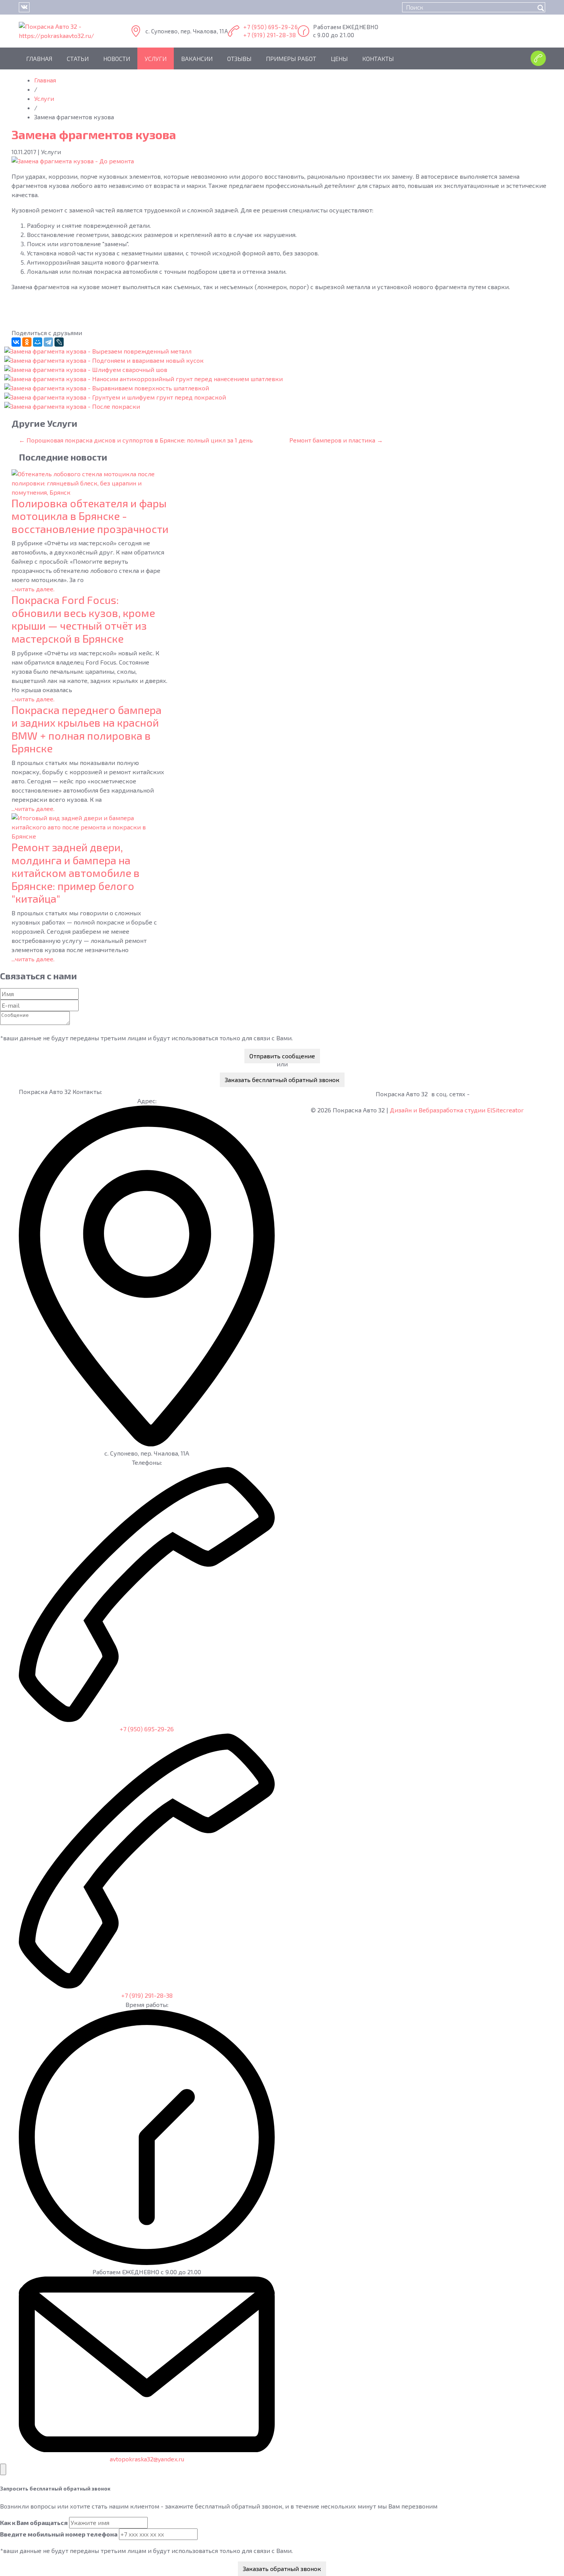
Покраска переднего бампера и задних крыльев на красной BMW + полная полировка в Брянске (87, 729)
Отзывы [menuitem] (239, 58)
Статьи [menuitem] (78, 58)
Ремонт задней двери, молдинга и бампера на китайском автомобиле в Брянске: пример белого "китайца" (76, 873)
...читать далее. (33, 589)
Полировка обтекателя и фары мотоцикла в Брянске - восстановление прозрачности (90, 516)
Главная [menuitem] (39, 58)
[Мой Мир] (38, 342)
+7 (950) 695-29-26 (270, 27)
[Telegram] (48, 342)
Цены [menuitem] (339, 58)
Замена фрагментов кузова (94, 134)
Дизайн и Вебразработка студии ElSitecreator (457, 1110)
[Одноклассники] (27, 342)
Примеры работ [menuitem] (291, 58)
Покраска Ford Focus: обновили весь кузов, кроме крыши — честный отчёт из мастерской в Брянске (83, 619)
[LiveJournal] (59, 342)
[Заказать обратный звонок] (536, 58)
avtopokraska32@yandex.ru (147, 2459)
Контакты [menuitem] (378, 58)
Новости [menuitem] (117, 58)
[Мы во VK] (24, 7)
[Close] (3, 2469)
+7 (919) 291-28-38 (270, 35)
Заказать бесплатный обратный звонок (282, 1080)
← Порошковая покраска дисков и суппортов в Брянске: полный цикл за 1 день (136, 440)
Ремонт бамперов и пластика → (336, 440)
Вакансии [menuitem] (197, 58)
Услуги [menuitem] (156, 58)
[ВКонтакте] (16, 342)
